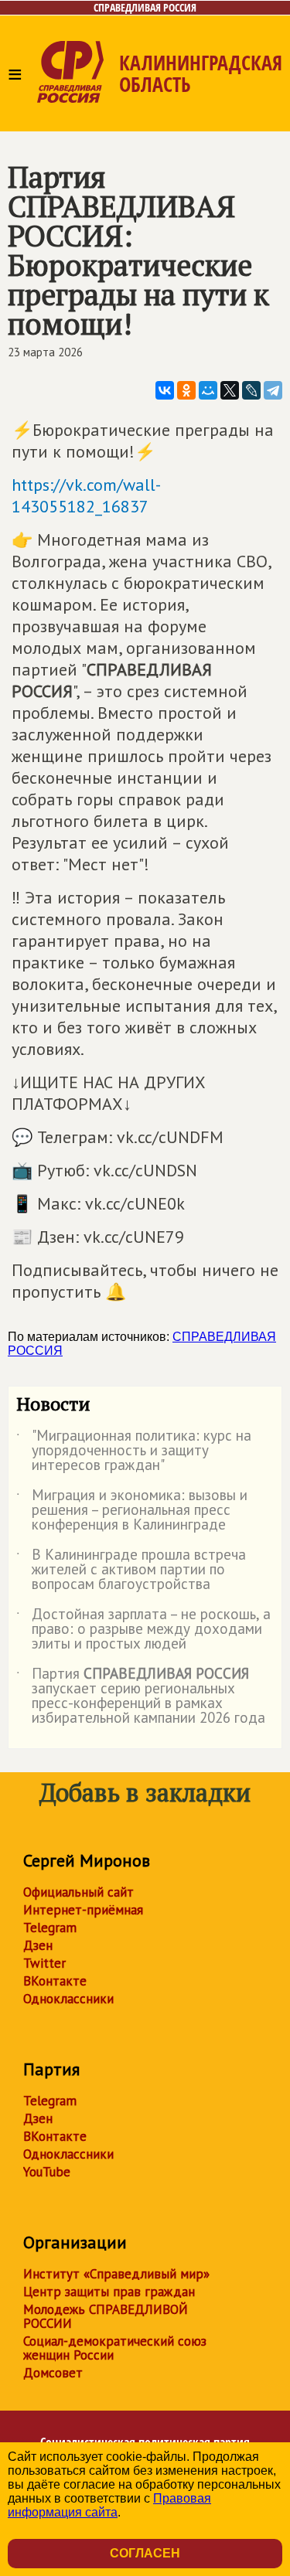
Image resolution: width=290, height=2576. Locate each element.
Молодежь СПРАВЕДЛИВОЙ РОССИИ (106, 2316)
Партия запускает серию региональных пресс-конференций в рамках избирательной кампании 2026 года (141, 1696)
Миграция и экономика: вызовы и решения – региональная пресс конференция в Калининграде (132, 1511)
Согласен (145, 2553)
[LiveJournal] (251, 390)
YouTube (47, 2172)
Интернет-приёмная (83, 1910)
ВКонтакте (55, 1981)
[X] (230, 390)
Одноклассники (68, 1999)
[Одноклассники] (186, 390)
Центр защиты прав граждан (109, 2292)
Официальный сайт (78, 1892)
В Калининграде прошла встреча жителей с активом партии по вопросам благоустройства (131, 1570)
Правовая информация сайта (109, 2505)
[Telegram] (273, 390)
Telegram (50, 1928)
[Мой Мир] (208, 390)
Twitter (44, 1963)
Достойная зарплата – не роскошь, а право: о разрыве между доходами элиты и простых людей (143, 1630)
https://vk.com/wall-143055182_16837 (86, 495)
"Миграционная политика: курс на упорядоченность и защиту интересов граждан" (134, 1451)
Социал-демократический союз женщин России (115, 2348)
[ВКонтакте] (165, 390)
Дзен (38, 1945)
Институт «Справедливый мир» (116, 2274)
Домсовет (53, 2373)
